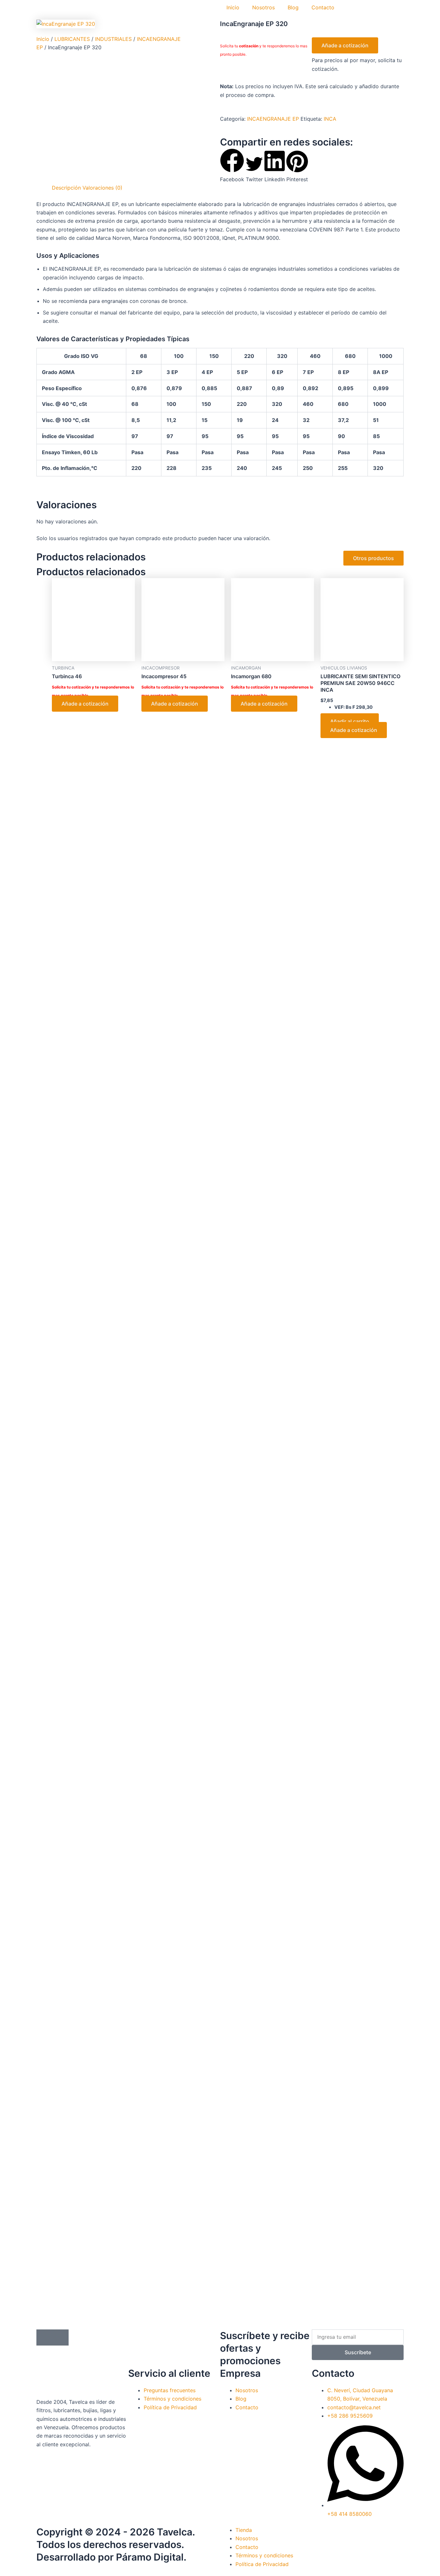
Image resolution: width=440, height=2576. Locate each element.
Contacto (323, 7)
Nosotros (263, 7)
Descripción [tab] (66, 188)
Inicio (233, 7)
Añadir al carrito (350, 721)
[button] (232, 166)
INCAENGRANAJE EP (273, 119)
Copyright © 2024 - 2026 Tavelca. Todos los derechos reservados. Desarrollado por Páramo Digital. (116, 2544)
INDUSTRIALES (113, 39)
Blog (293, 7)
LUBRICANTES (72, 39)
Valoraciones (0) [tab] (102, 188)
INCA (330, 119)
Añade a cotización (345, 45)
